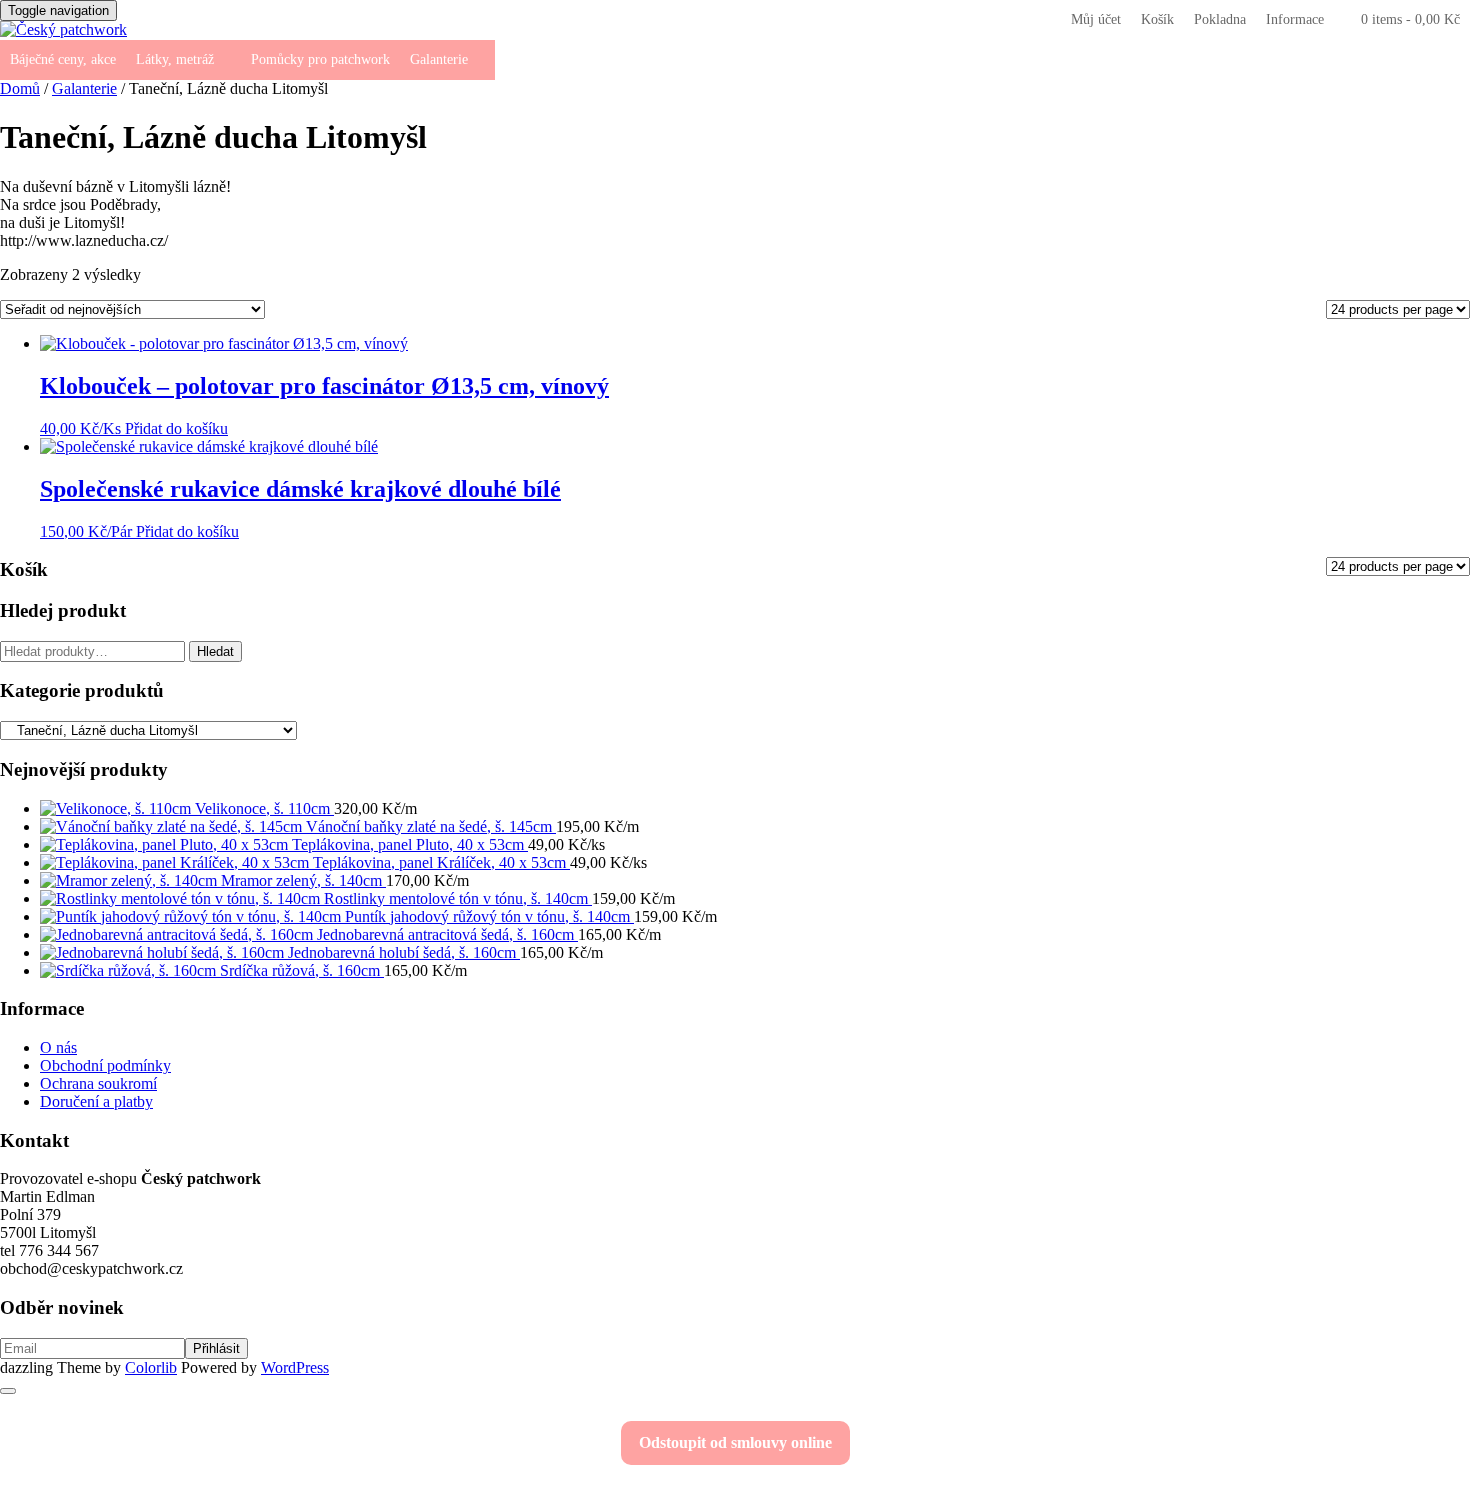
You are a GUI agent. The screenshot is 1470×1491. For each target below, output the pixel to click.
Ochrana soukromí (98, 1083)
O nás (58, 1047)
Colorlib (151, 1367)
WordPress (295, 1367)
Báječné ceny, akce (63, 59)
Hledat (215, 651)
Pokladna (1220, 19)
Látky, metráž (175, 59)
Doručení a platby (96, 1101)
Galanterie (439, 59)
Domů (20, 88)
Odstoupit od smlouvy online (735, 1442)
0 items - (1410, 19)
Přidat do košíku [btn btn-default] (176, 428)
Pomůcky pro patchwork (320, 59)
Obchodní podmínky (105, 1065)
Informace (1295, 19)
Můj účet (1096, 19)
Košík (1157, 19)
